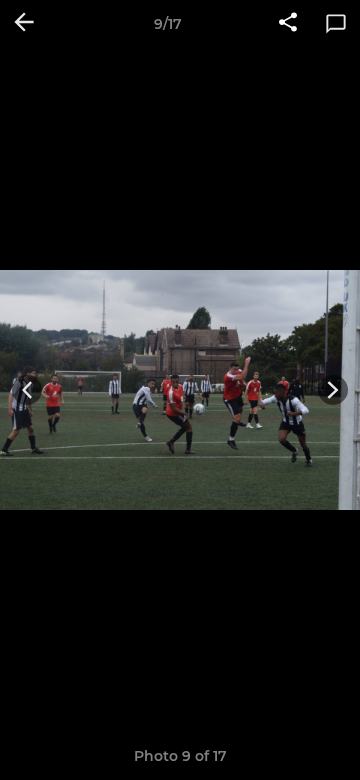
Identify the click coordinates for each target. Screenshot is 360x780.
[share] (288, 24)
